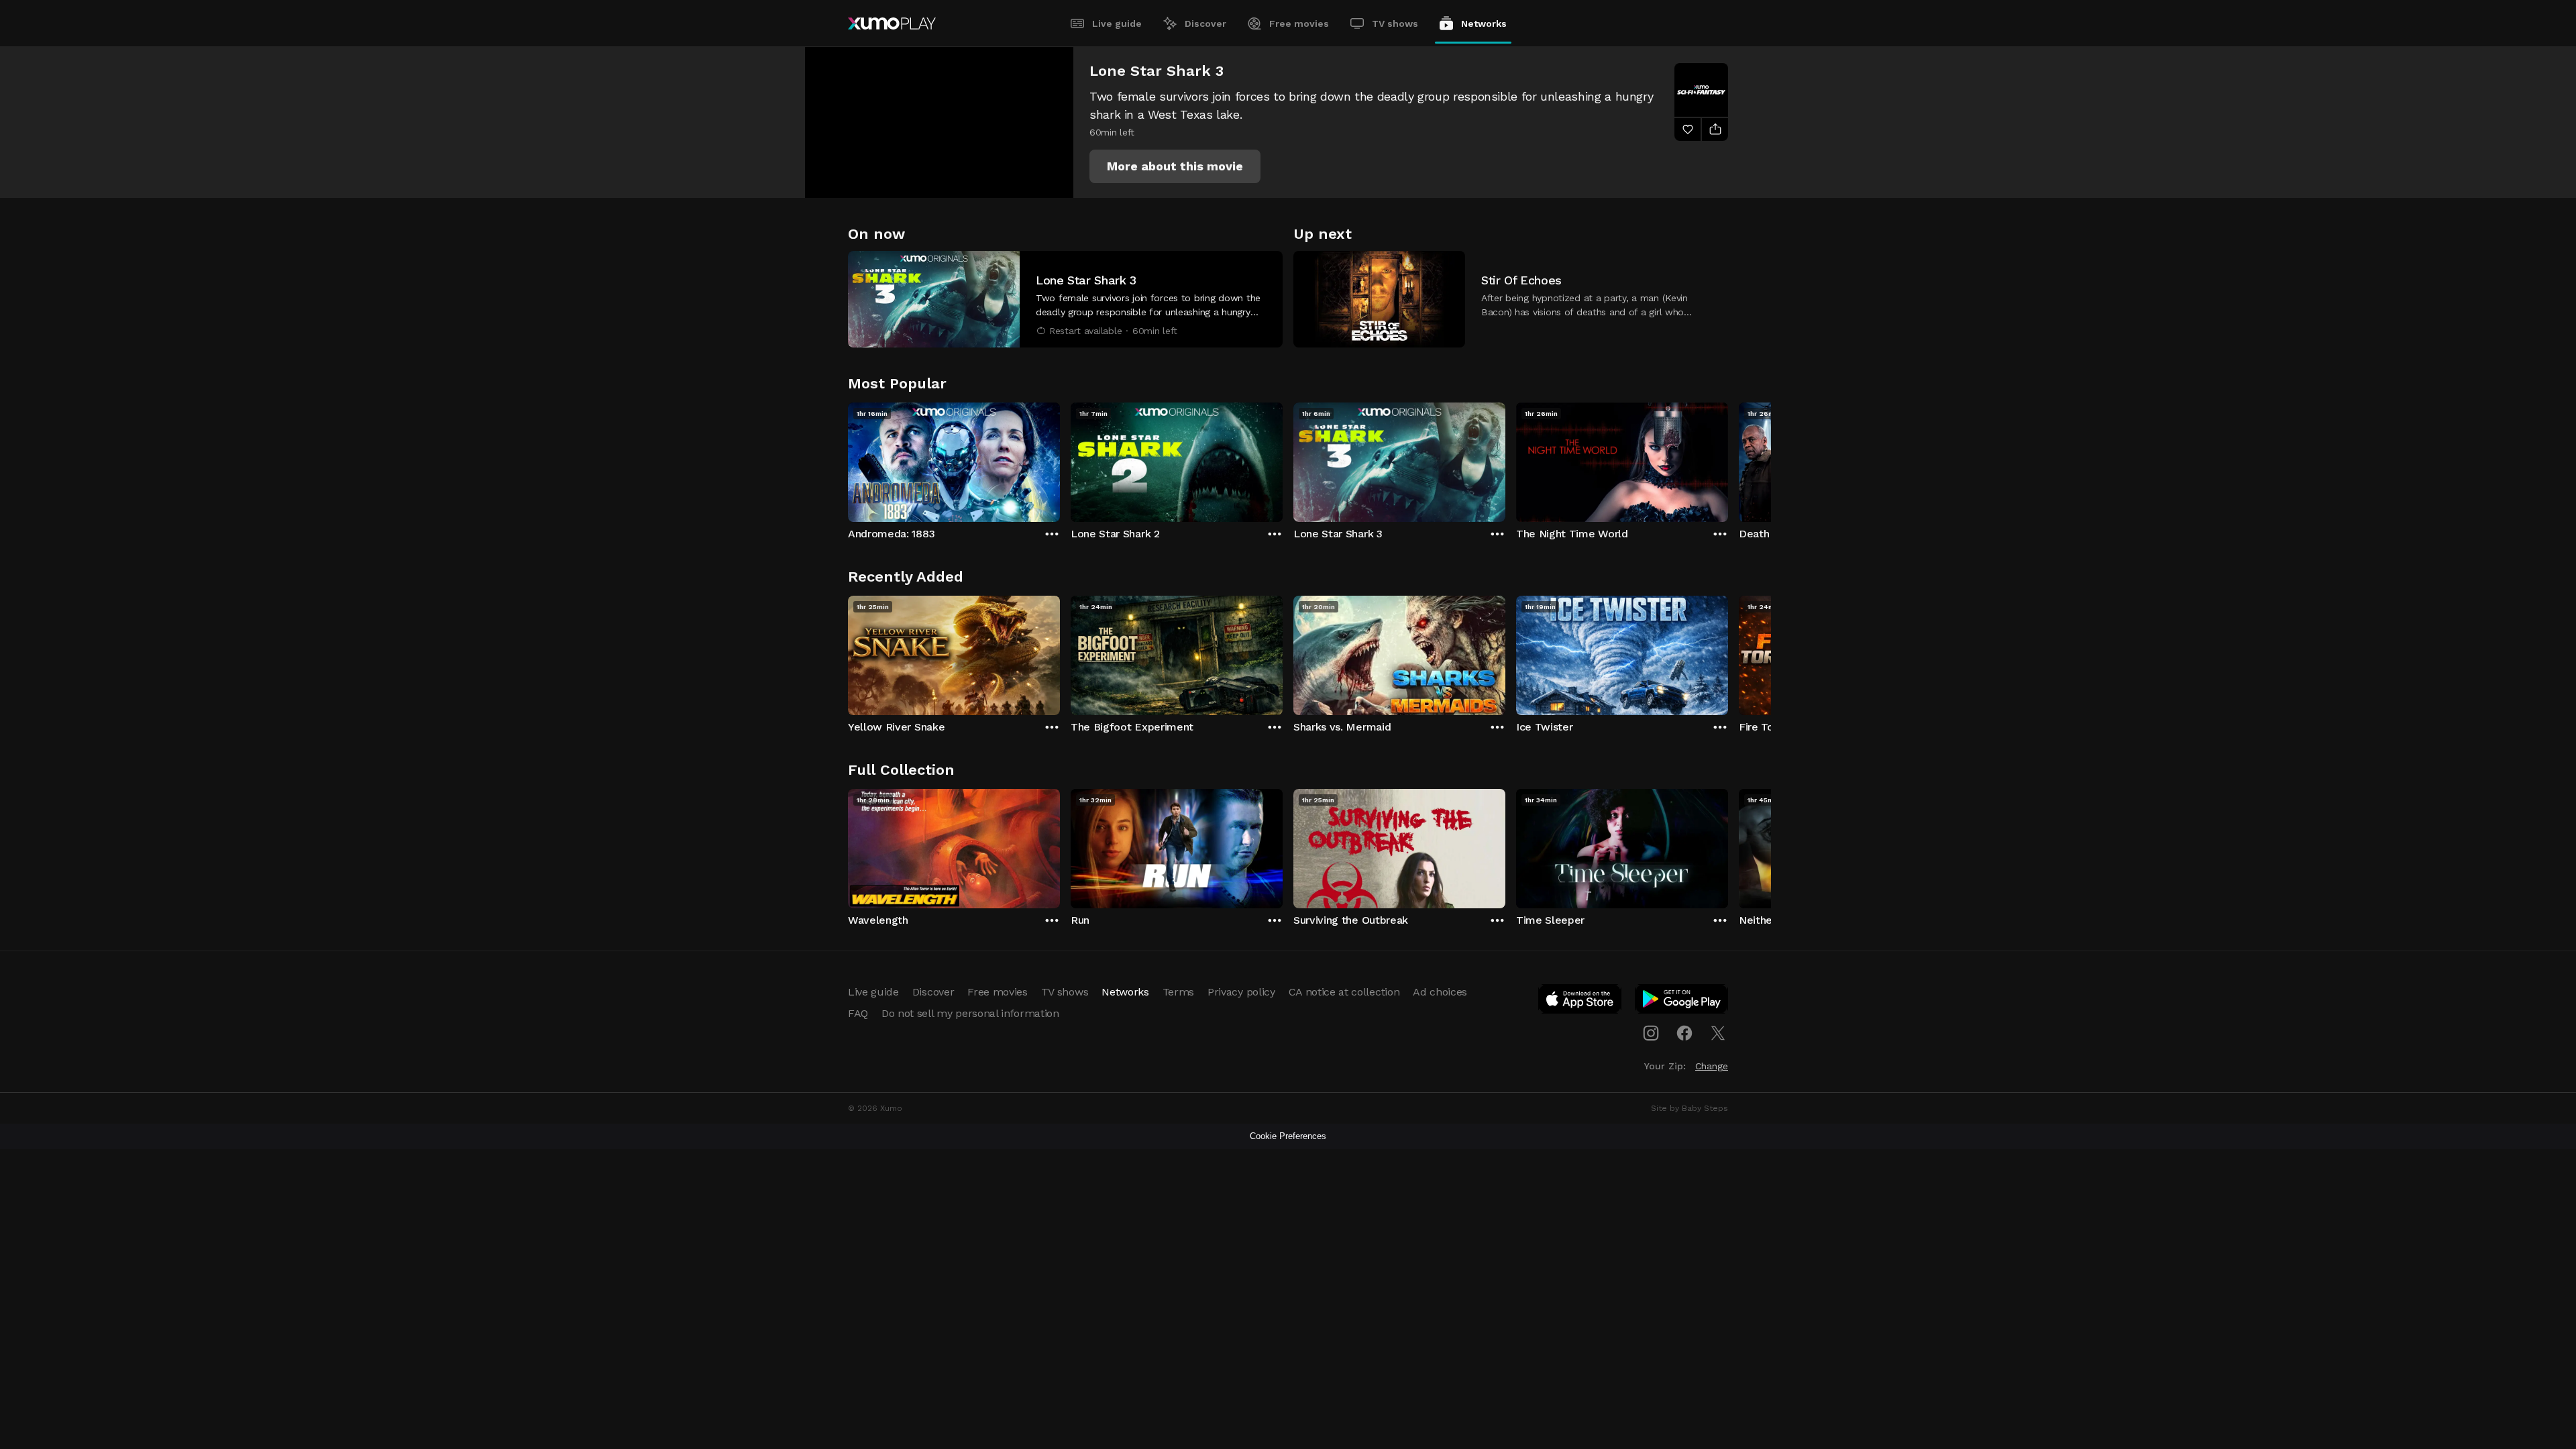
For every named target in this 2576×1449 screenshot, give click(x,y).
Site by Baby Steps (1689, 1108)
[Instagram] (1651, 1033)
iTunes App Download (1580, 1002)
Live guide (1117, 23)
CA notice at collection (1344, 992)
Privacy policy (1241, 992)
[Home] (892, 23)
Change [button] (1712, 1066)
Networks (1484, 23)
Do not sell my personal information (970, 1013)
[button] (1175, 166)
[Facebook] (1684, 1033)
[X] (1718, 1033)
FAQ (858, 1013)
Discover (1205, 23)
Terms (1178, 992)
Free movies (1299, 23)
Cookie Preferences (1288, 1136)
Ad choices (1440, 992)
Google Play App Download (1682, 1002)
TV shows (1395, 23)
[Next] (1728, 459)
